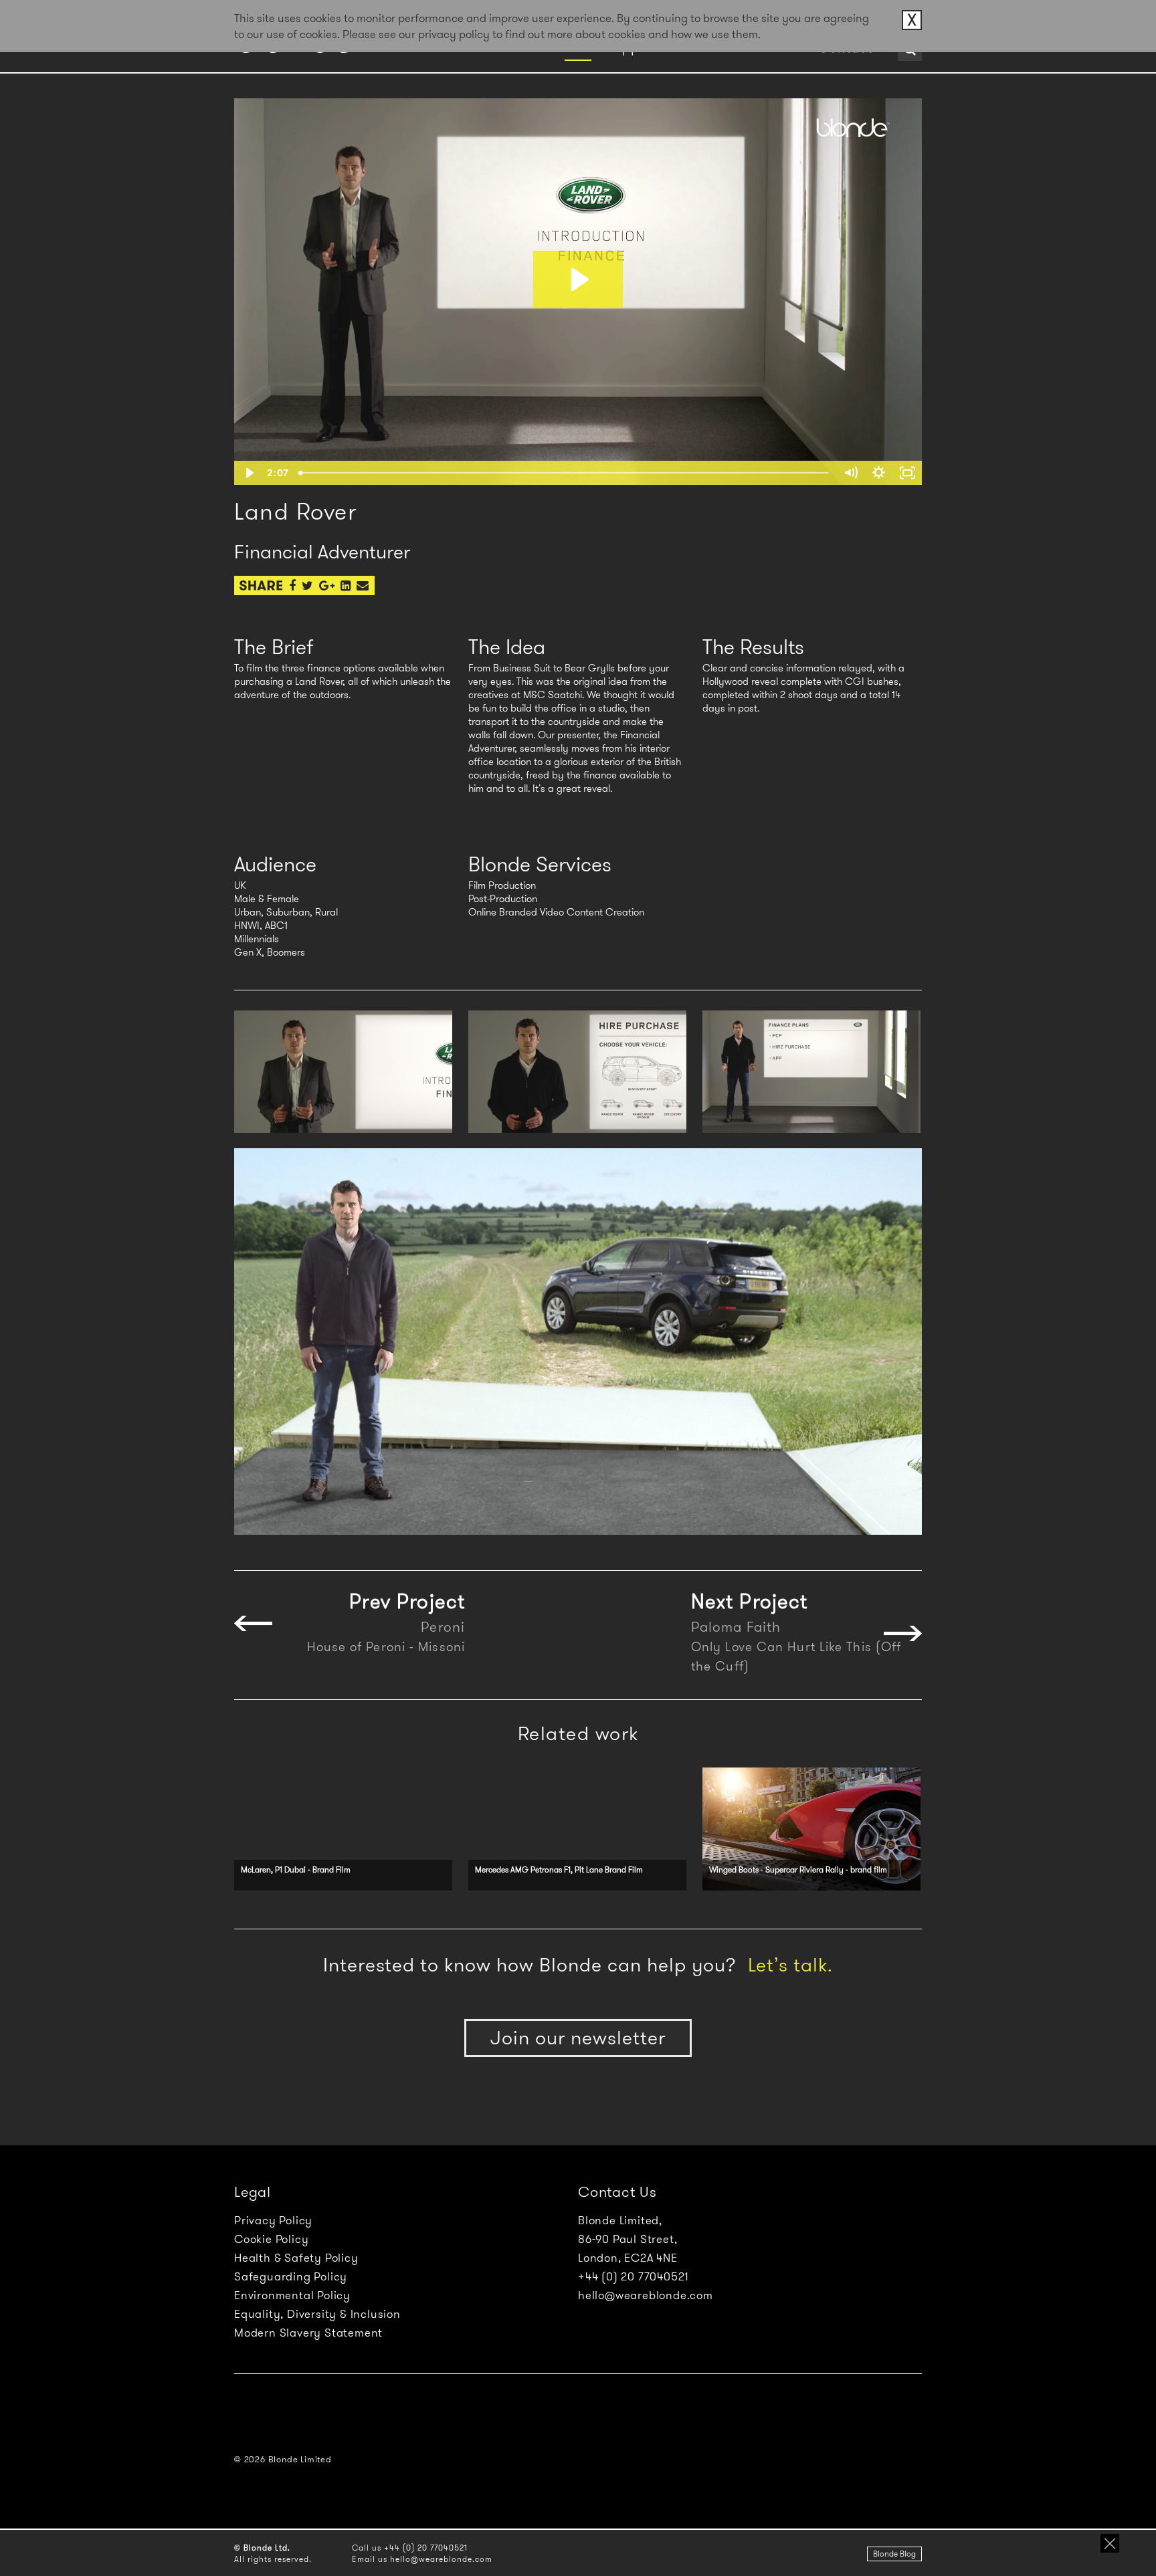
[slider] (565, 473)
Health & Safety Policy (296, 2258)
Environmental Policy (292, 2295)
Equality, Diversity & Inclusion (317, 2314)
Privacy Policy (273, 2220)
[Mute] (851, 473)
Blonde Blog (894, 2554)
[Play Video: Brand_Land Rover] (578, 280)
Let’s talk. (790, 1965)
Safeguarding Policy (291, 2276)
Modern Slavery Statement (308, 2333)
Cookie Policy (271, 2239)
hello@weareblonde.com (646, 2295)
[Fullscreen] (907, 473)
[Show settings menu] (879, 473)
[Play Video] (249, 473)
